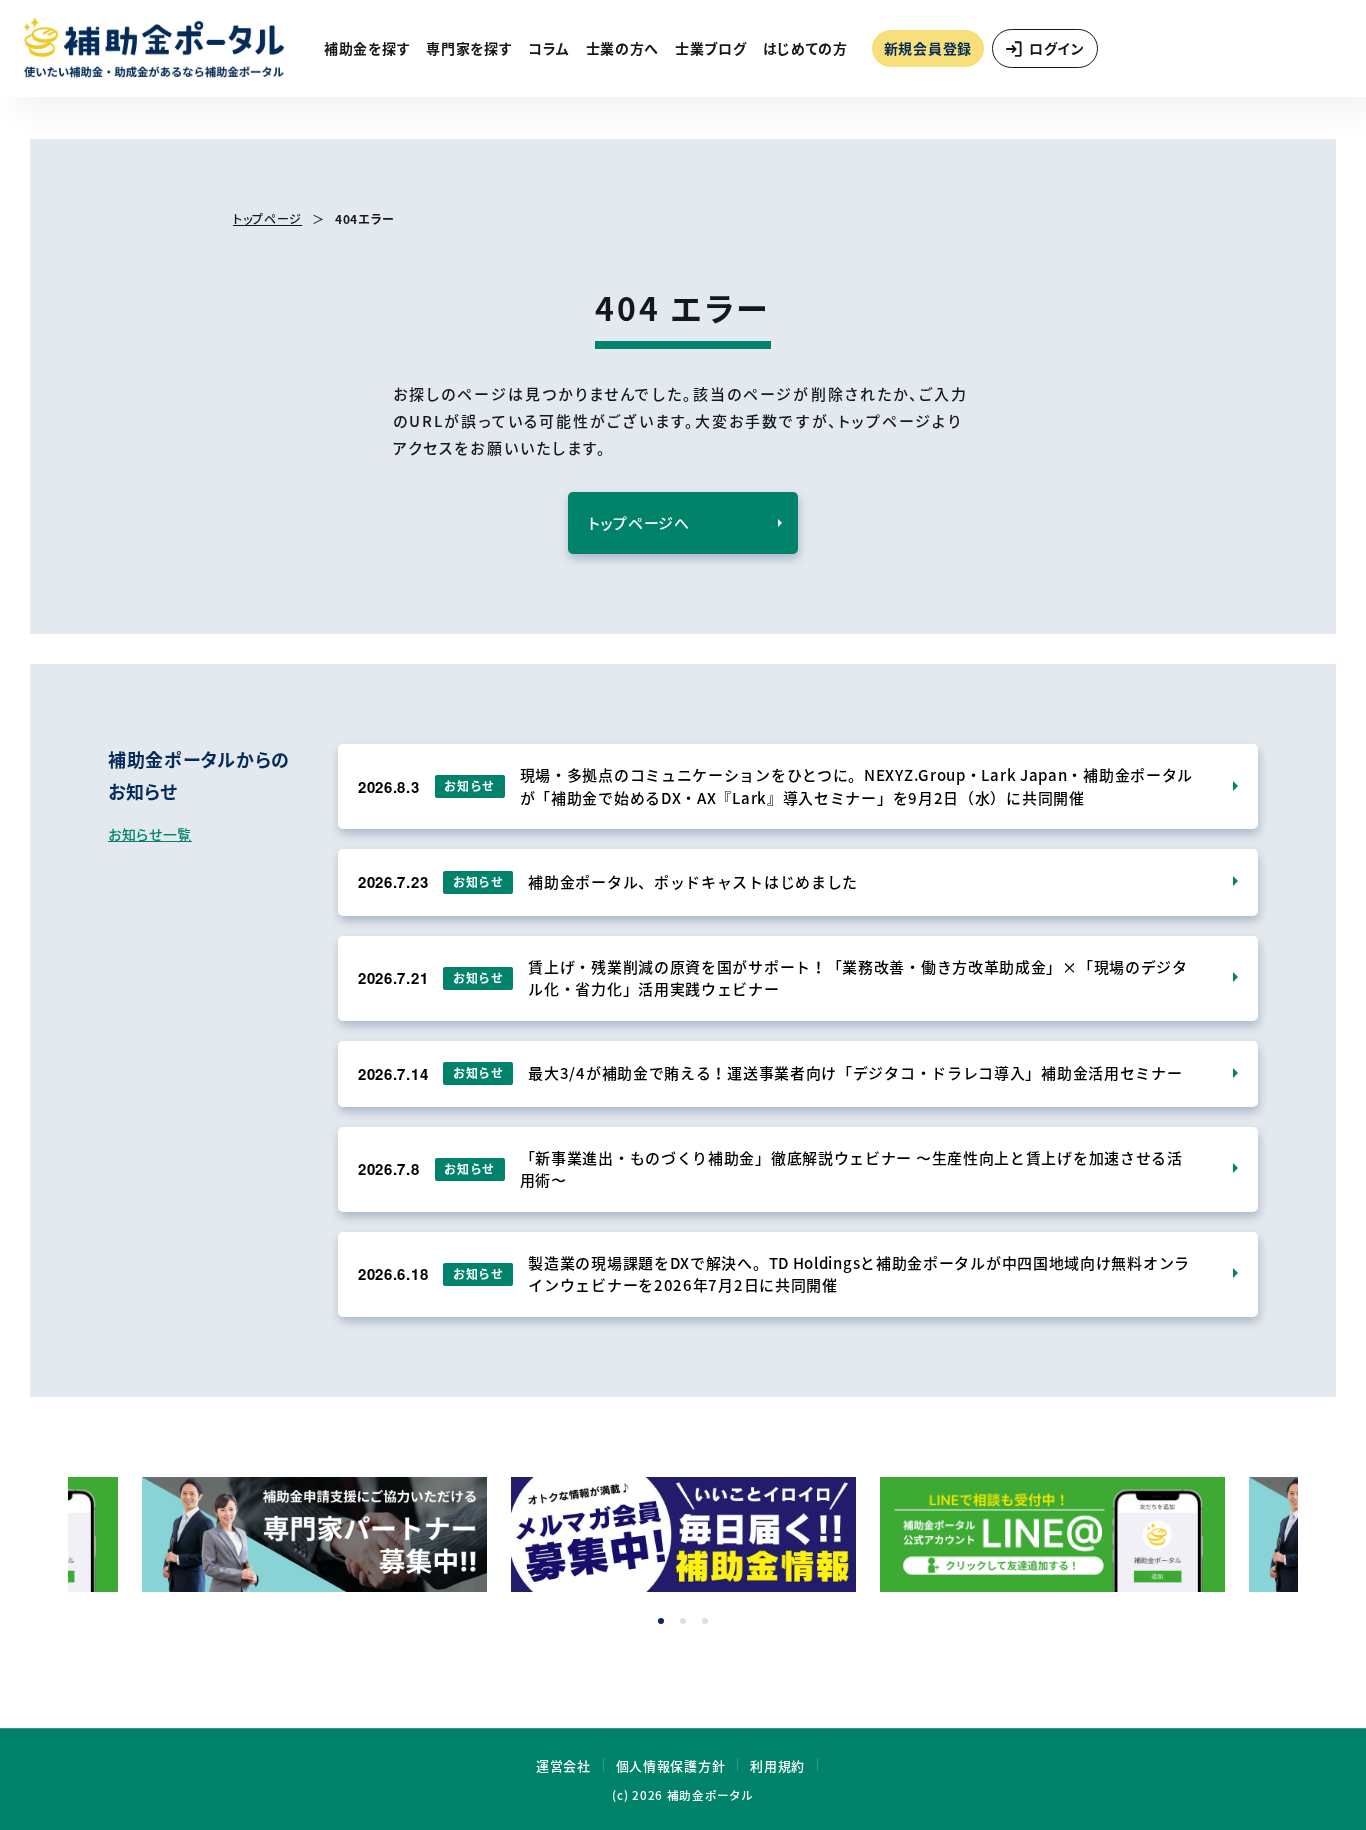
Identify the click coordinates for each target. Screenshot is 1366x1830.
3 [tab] (705, 1621)
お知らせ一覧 (150, 834)
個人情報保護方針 (671, 1765)
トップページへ (639, 523)
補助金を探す (367, 48)
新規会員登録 (928, 48)
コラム (548, 48)
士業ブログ (711, 48)
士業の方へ (623, 48)
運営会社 (563, 1765)
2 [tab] (683, 1621)
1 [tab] (661, 1621)
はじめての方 (805, 48)
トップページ (267, 219)
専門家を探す (469, 48)
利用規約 (777, 1765)
